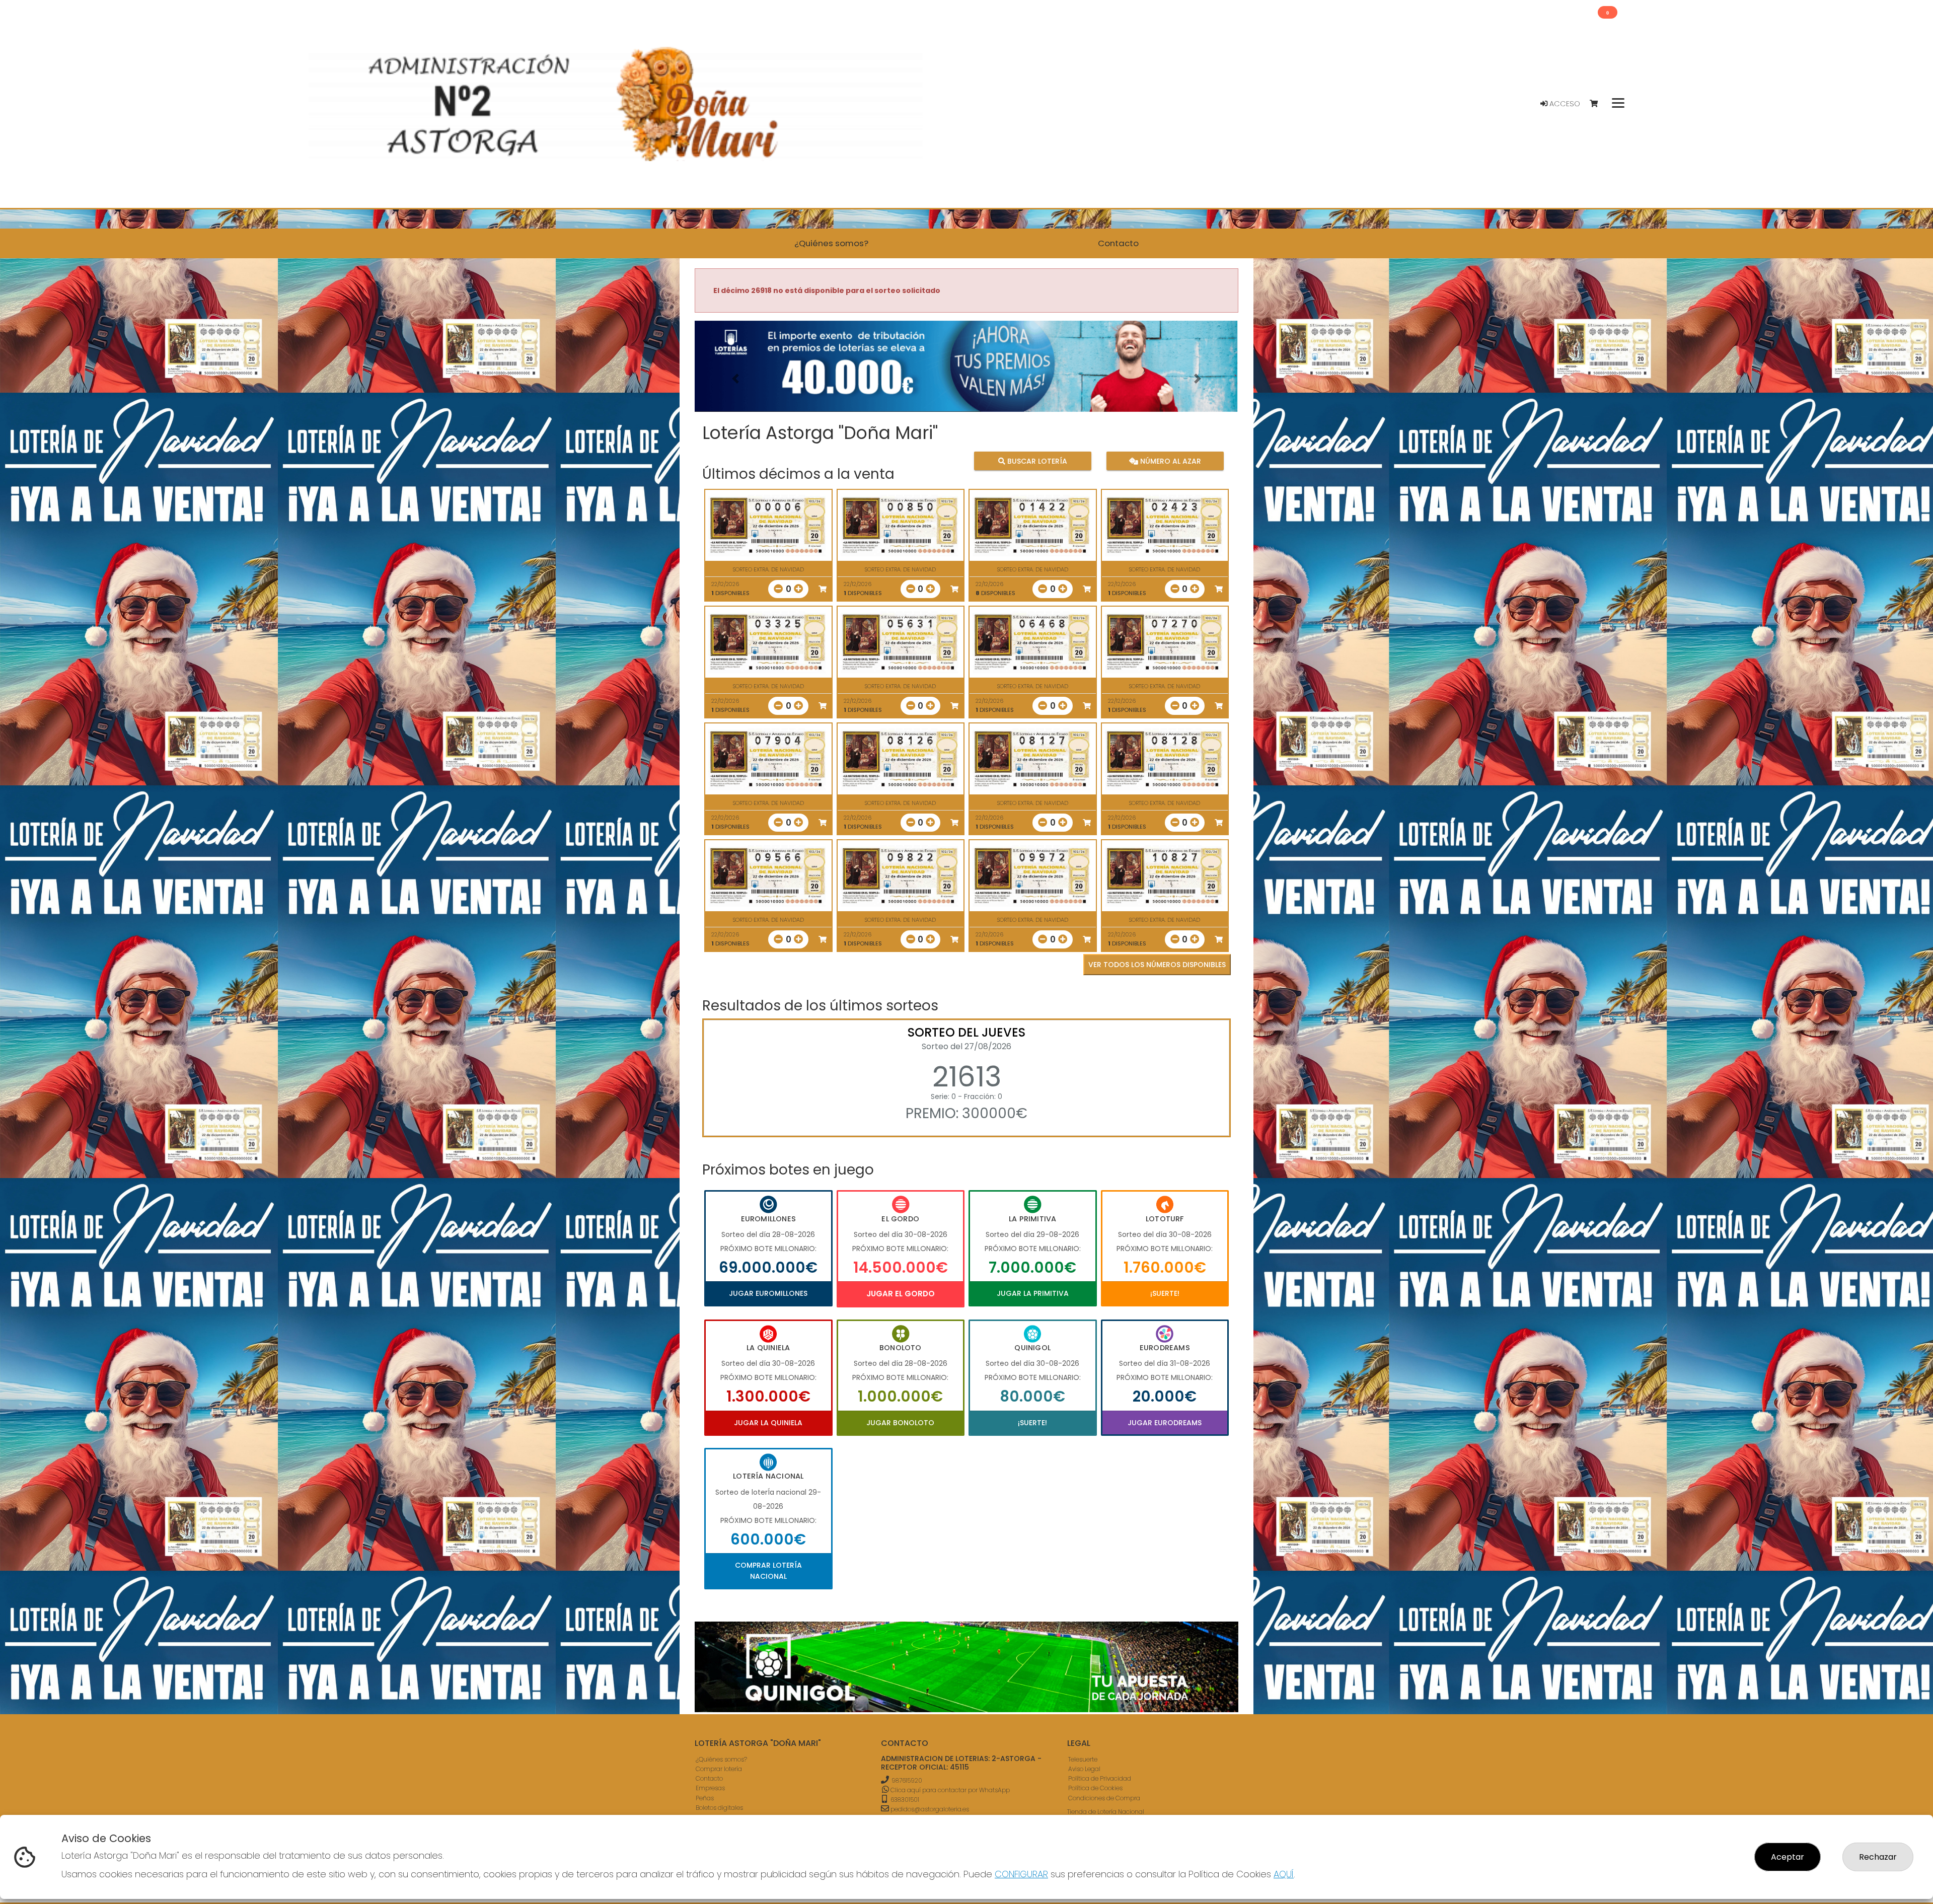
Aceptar (1788, 1857)
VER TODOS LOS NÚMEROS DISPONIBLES (1157, 965)
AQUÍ (1284, 1874)
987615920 (907, 1780)
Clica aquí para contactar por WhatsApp (949, 1790)
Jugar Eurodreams (1165, 1423)
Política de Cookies (1095, 1788)
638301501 (904, 1800)
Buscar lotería (1036, 461)
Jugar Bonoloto (900, 1423)
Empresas (710, 1788)
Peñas (705, 1798)
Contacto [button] (1118, 243)
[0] (1599, 104)
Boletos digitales (719, 1808)
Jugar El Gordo (901, 1294)
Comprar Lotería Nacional (768, 1571)
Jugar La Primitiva (1033, 1293)
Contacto (709, 1778)
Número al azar (1169, 461)
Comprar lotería (719, 1769)
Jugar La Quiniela (768, 1423)
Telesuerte (1083, 1759)
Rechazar (1878, 1857)
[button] (735, 379)
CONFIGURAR (1021, 1874)
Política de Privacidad (1100, 1778)
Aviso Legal (1084, 1769)
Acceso (1564, 104)
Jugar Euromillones (768, 1293)
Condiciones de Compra (1104, 1798)
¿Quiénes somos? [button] (831, 243)
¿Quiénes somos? (721, 1759)
